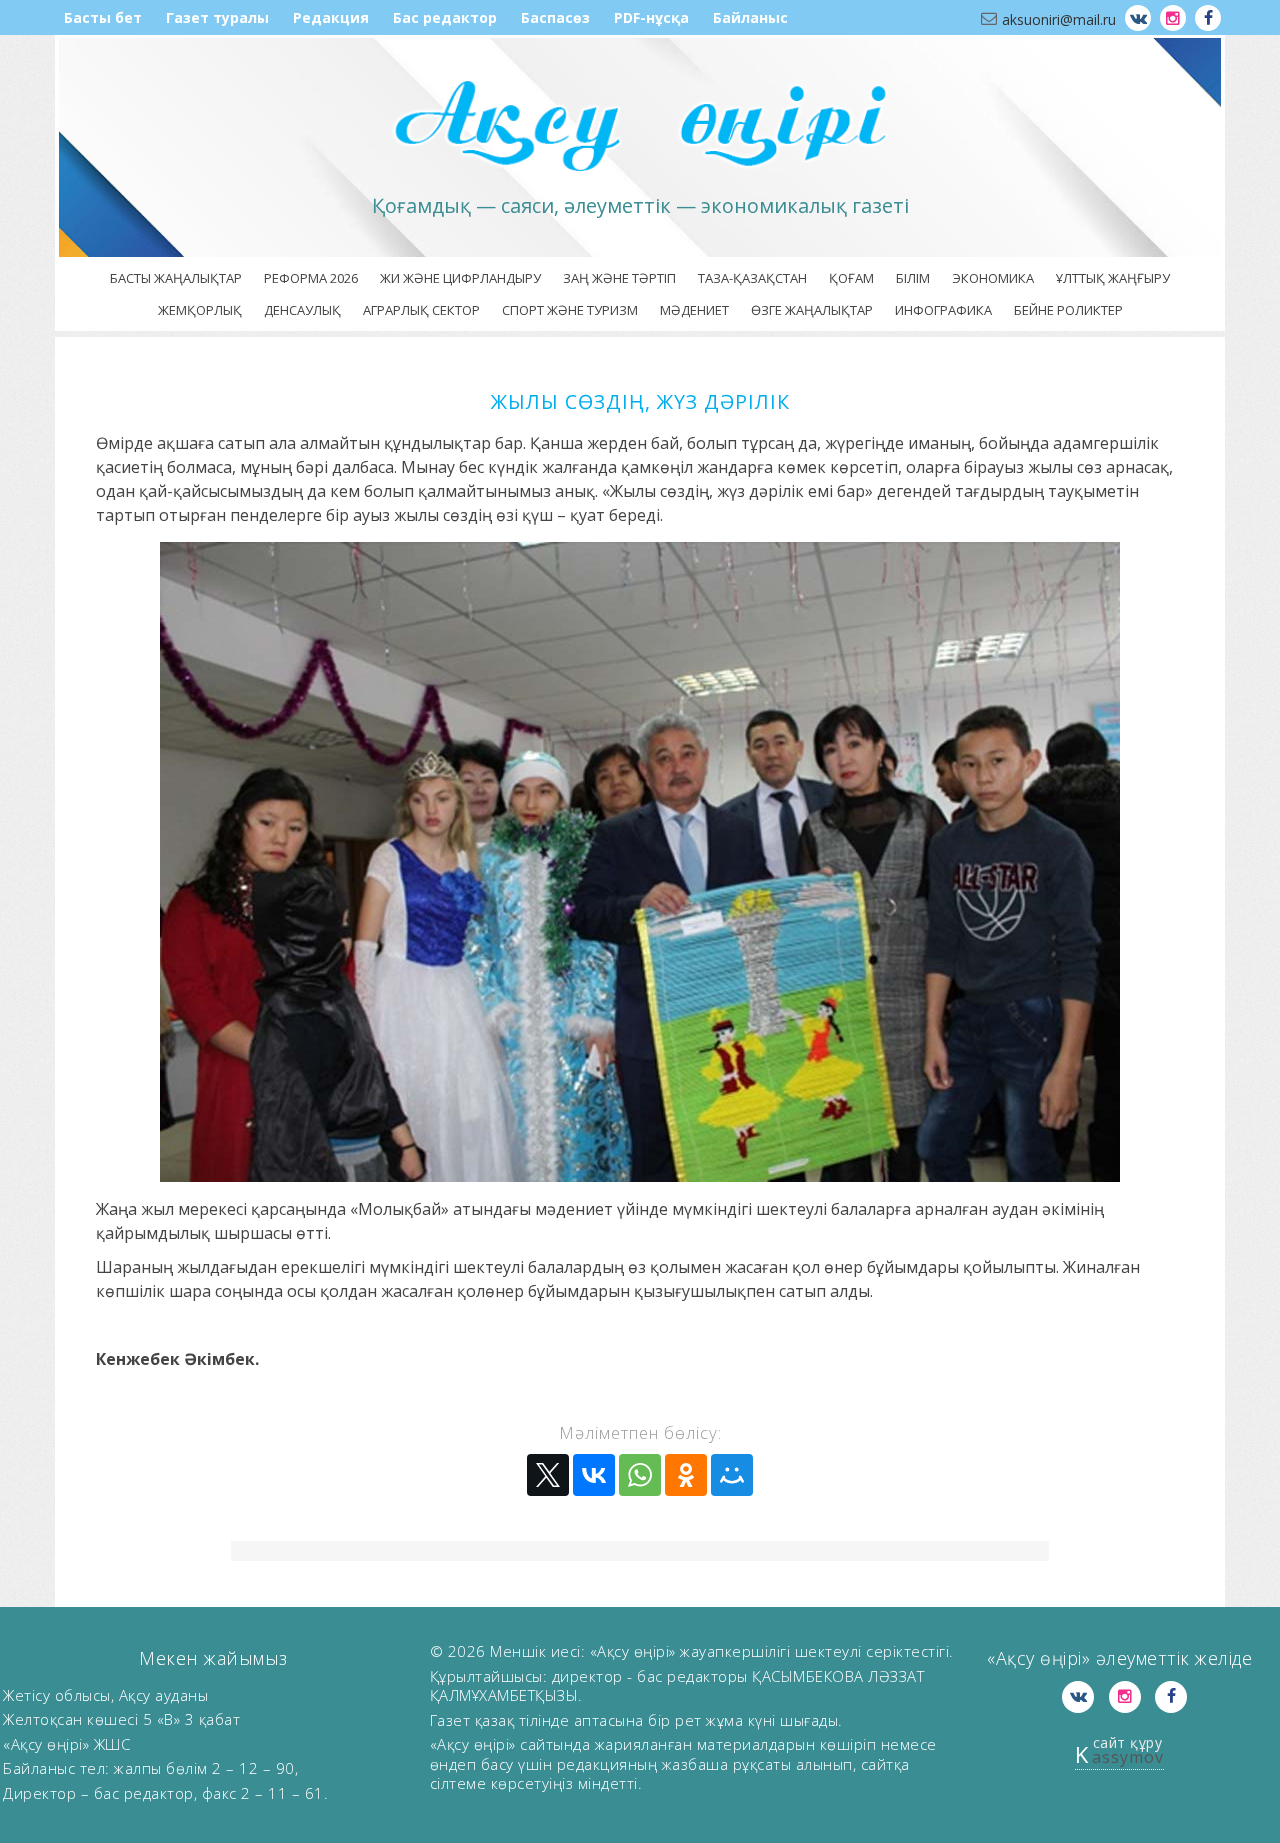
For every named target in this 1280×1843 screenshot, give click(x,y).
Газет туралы (217, 17)
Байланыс (750, 17)
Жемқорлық (200, 310)
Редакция (331, 17)
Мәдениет (694, 310)
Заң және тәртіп (619, 278)
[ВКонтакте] (594, 1475)
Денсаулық (302, 310)
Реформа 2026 (311, 278)
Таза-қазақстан (752, 278)
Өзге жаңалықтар (812, 310)
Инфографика (943, 310)
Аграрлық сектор (421, 310)
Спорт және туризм (570, 310)
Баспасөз (555, 17)
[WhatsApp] (640, 1475)
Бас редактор (445, 17)
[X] (548, 1475)
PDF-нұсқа (651, 17)
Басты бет (103, 17)
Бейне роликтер (1068, 310)
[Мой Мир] (732, 1475)
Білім (913, 278)
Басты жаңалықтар (176, 278)
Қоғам (851, 278)
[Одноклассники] (686, 1475)
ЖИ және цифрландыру (460, 278)
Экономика (993, 278)
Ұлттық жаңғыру (1113, 278)
